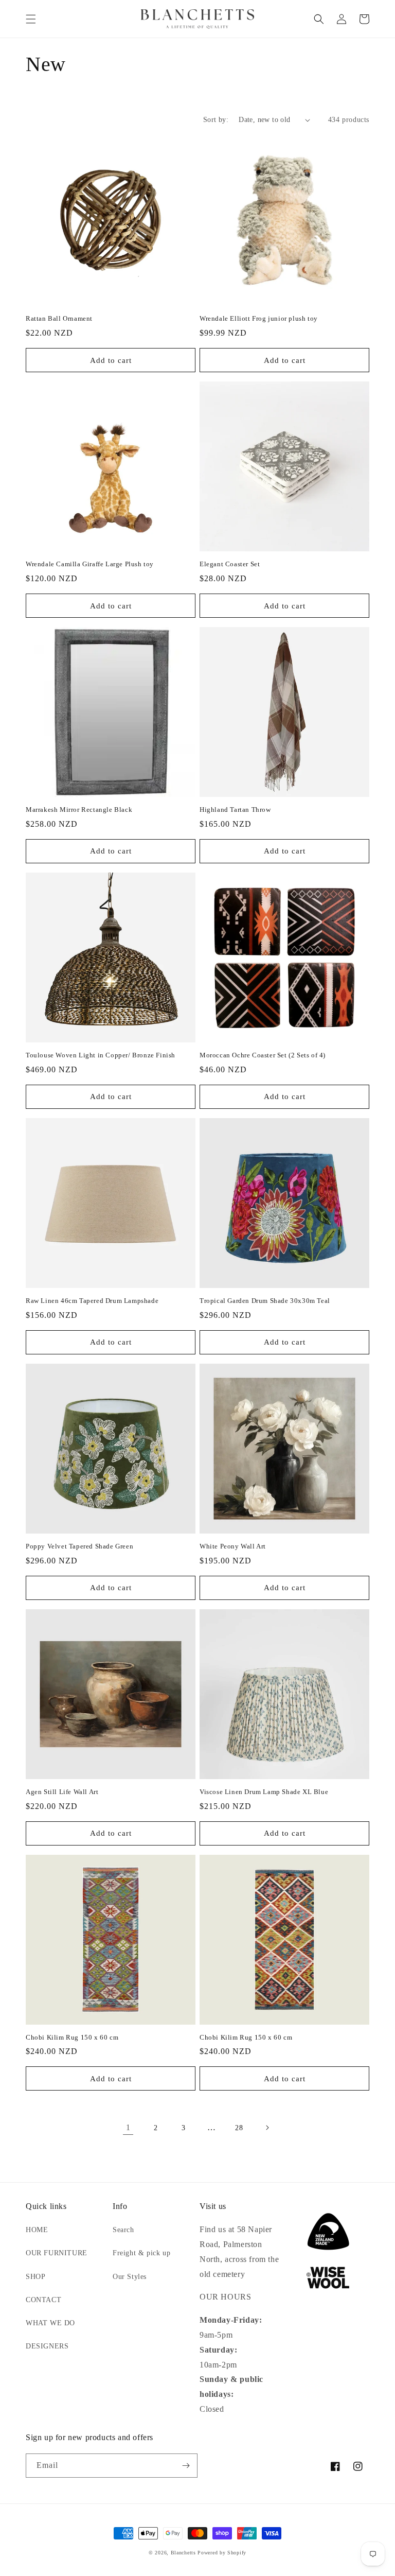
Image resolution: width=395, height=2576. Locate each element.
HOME (37, 2230)
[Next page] (267, 2128)
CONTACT (43, 2300)
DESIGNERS (47, 2346)
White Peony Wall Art (233, 1546)
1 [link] (128, 2127)
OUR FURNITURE (57, 2253)
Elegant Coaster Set (230, 564)
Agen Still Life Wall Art (62, 1792)
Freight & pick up (141, 2253)
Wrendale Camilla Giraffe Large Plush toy (90, 564)
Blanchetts (183, 2553)
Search (123, 2230)
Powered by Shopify (222, 2553)
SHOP (35, 2277)
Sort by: (216, 120)
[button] (31, 19)
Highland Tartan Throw (235, 810)
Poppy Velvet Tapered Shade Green (79, 1546)
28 (239, 2128)
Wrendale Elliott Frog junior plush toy (259, 318)
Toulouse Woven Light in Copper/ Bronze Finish (101, 1055)
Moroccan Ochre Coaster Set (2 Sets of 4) (263, 1055)
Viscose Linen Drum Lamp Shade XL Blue (264, 1792)
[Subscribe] (186, 2466)
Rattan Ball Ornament (59, 318)
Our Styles (130, 2277)
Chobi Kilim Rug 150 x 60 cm (72, 2037)
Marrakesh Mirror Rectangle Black (79, 810)
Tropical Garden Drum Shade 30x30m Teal (265, 1301)
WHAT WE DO (50, 2323)
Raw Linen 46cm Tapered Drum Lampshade (92, 1301)
